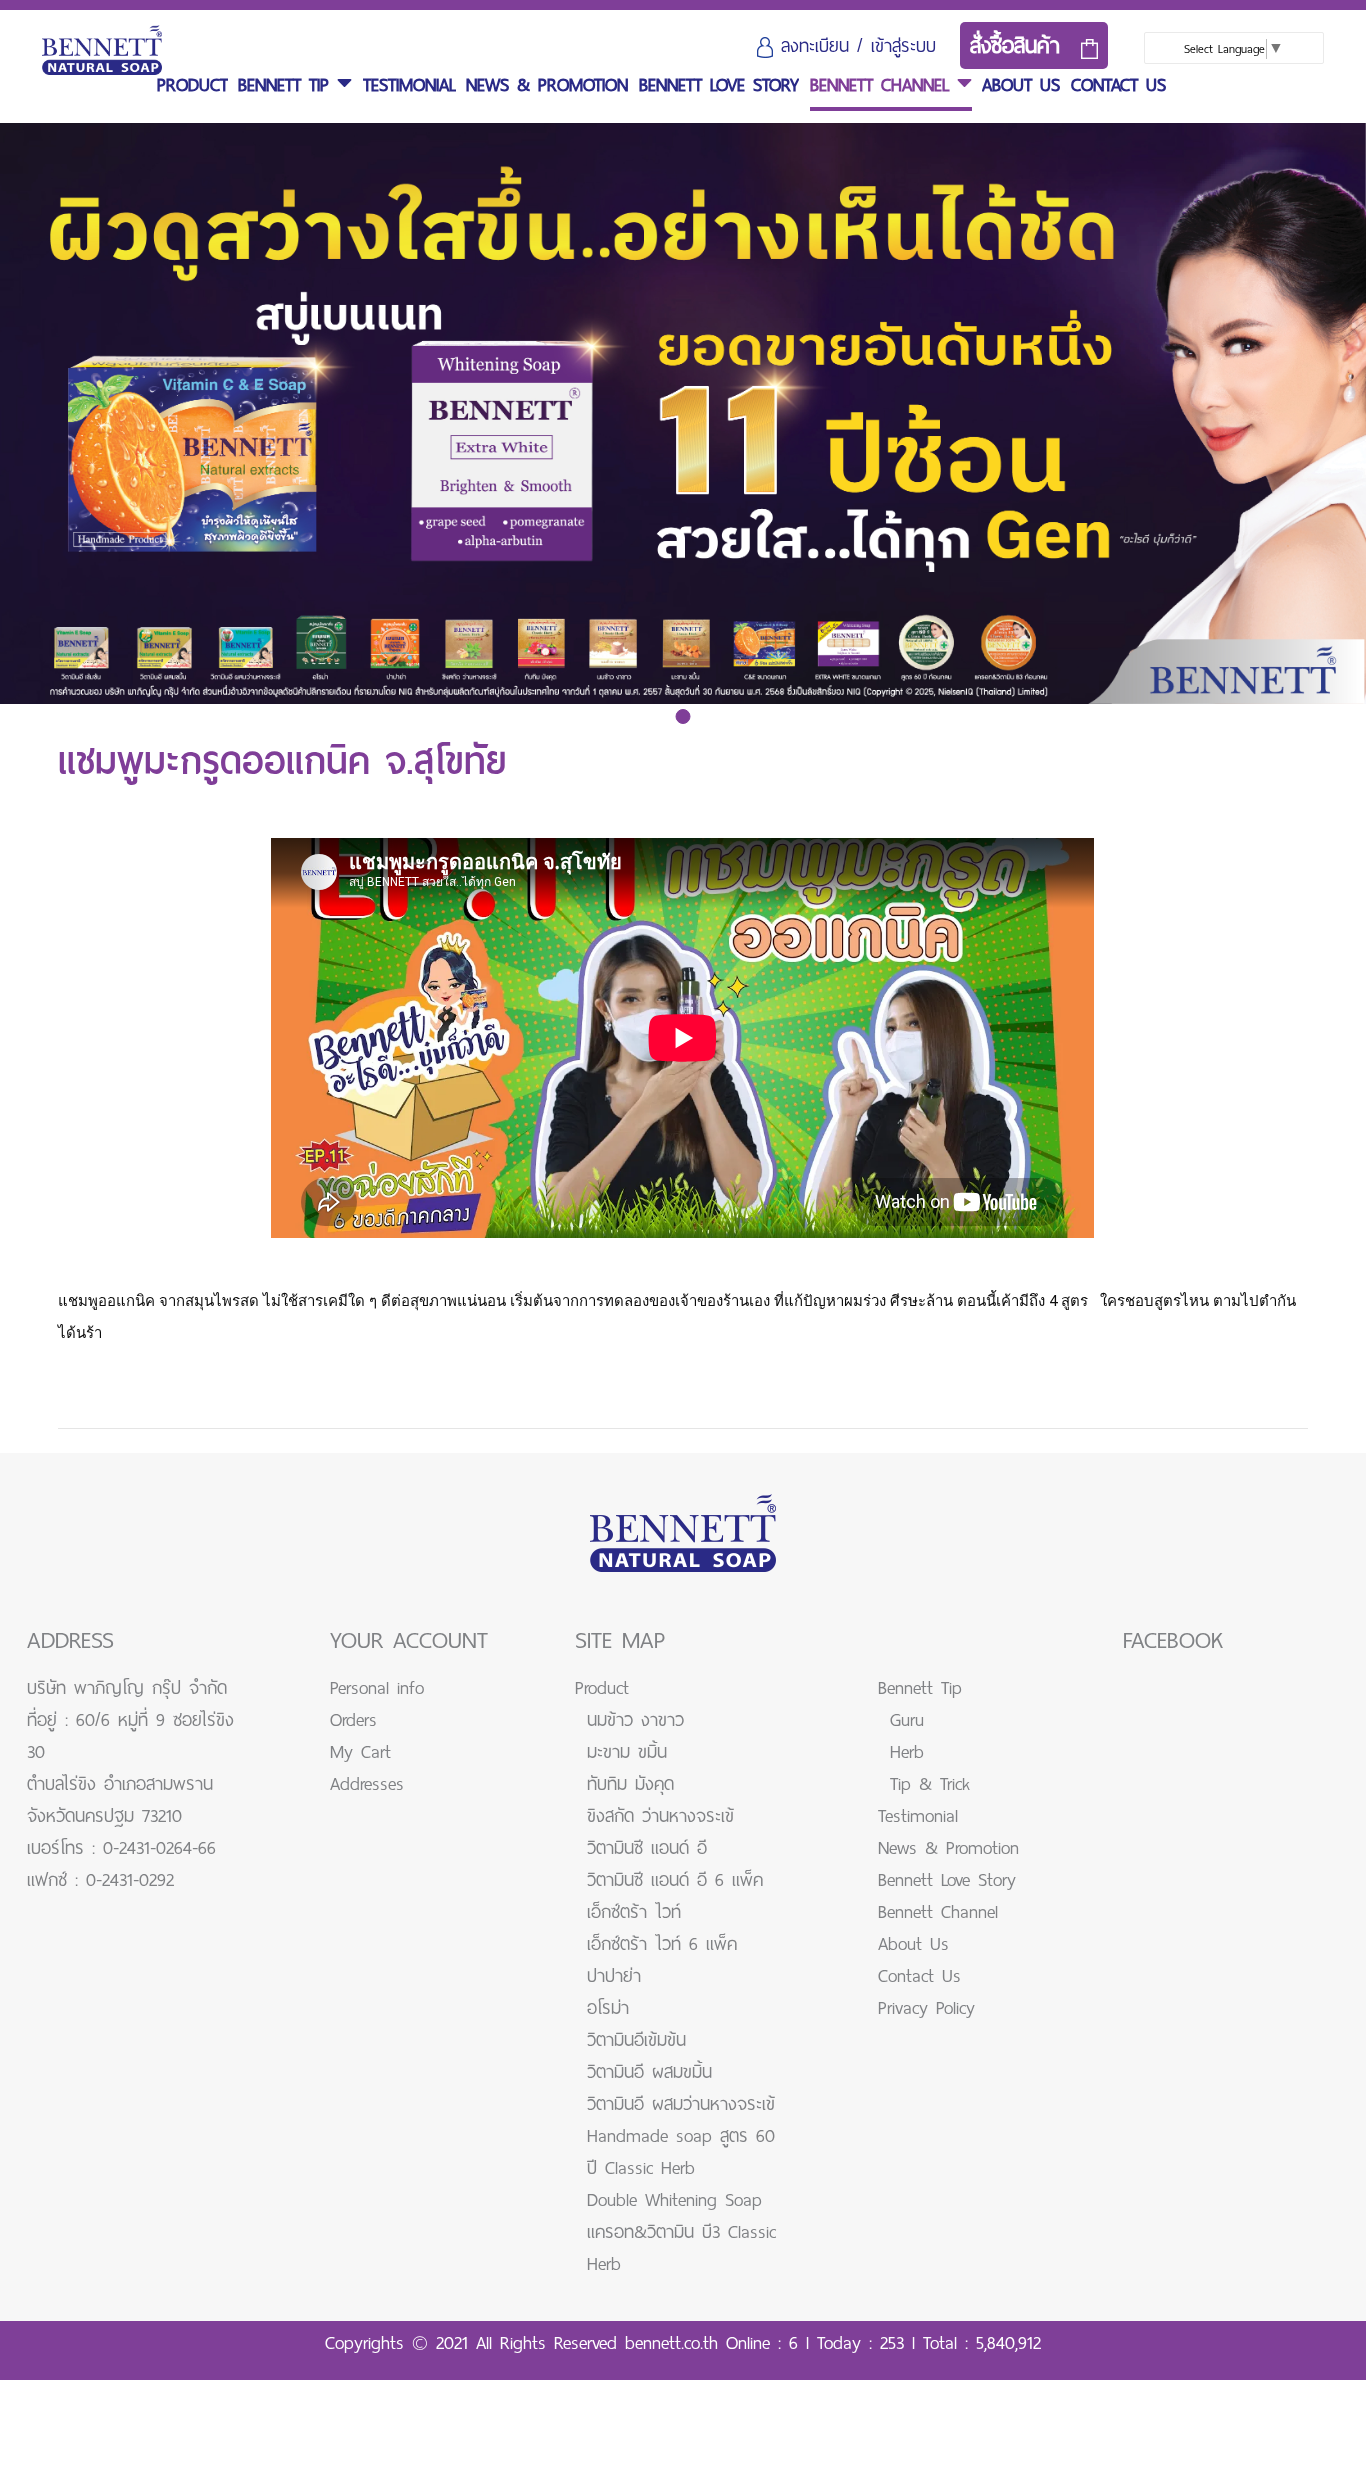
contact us (1118, 85)
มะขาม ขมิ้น (627, 1752)
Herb (907, 1752)
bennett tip (287, 85)
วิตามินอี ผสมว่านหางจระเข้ (681, 2104)
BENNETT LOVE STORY (719, 85)
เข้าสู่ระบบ (903, 46)
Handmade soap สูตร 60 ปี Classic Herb (681, 2152)
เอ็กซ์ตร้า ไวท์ (634, 1912)
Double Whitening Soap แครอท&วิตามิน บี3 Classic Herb (681, 2232)
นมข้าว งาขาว (635, 1720)
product (192, 85)
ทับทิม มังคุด (630, 1784)
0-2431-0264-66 (159, 1848)
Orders (353, 1720)
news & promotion (547, 85)
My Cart (360, 1752)
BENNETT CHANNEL (883, 85)
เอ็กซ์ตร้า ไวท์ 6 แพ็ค (662, 1944)
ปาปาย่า (614, 1976)
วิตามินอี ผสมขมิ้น (649, 2072)
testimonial (409, 85)
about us (1021, 85)
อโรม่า (608, 2008)
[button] (683, 716)
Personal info (377, 1688)
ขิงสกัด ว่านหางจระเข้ (660, 1816)
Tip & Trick (930, 1784)
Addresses (367, 1784)
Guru (907, 1720)
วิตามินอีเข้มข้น (636, 2040)
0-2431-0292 (130, 1880)
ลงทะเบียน (815, 46)
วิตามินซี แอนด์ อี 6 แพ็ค (675, 1880)
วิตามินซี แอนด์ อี (647, 1848)
